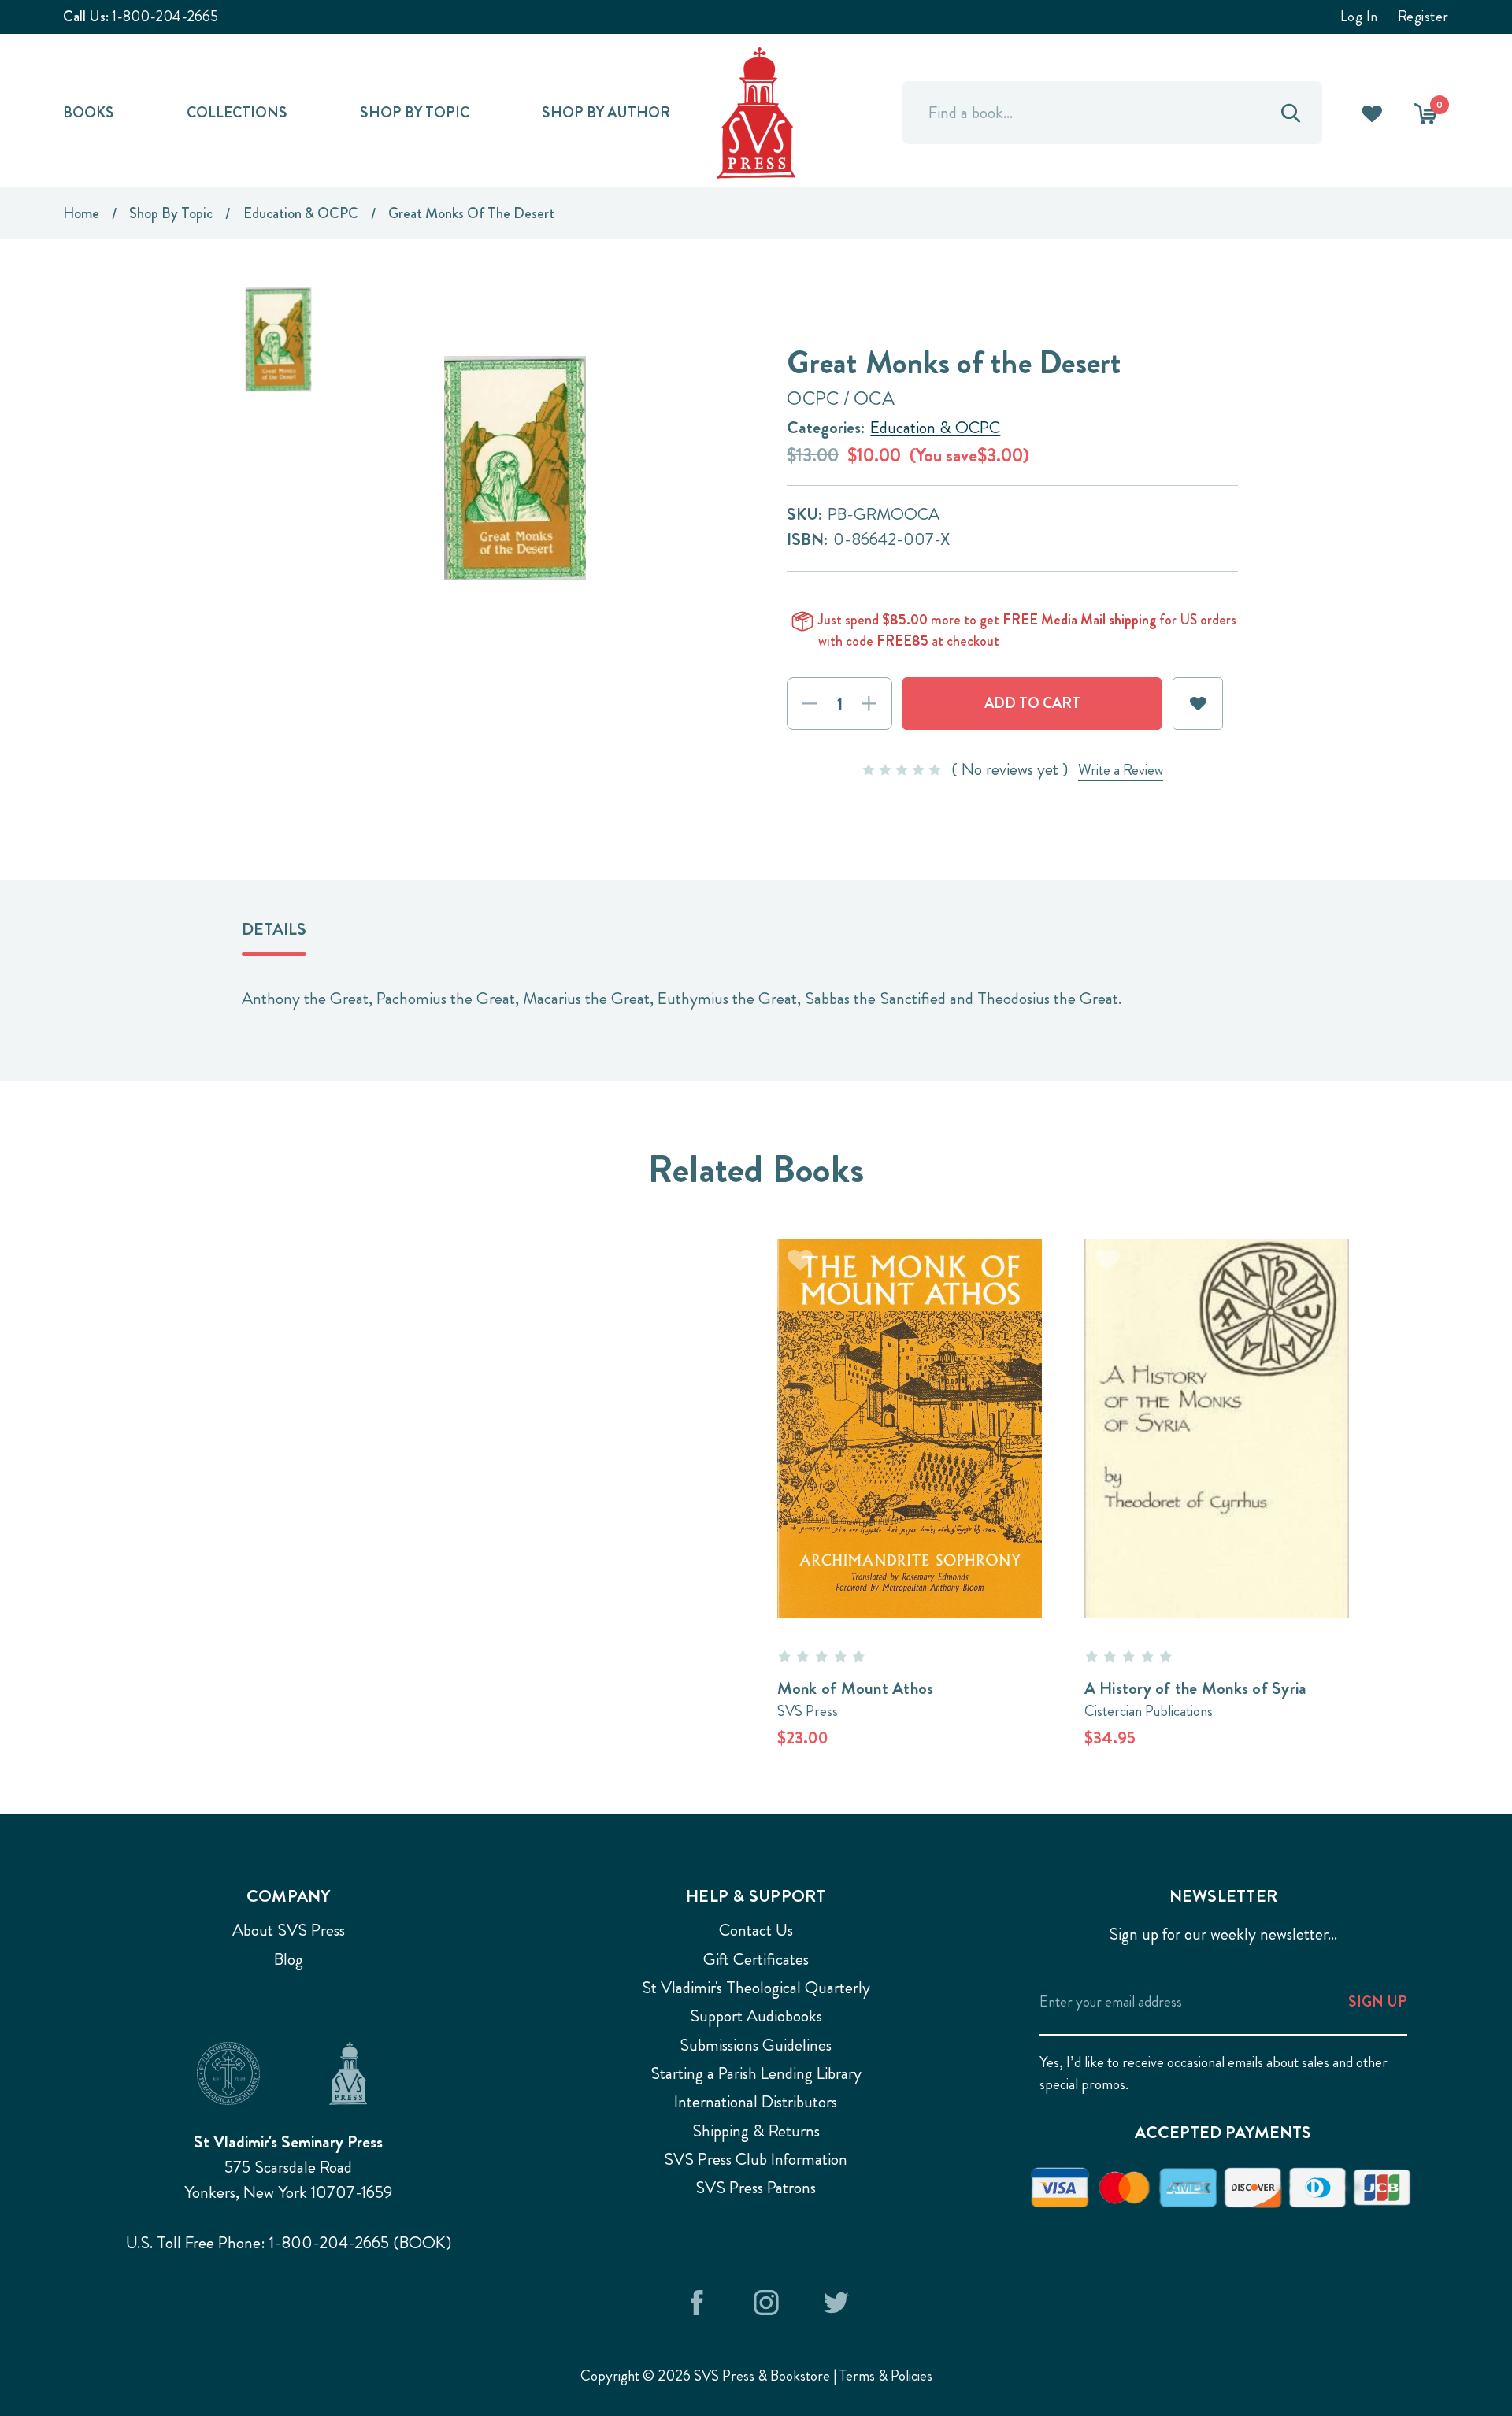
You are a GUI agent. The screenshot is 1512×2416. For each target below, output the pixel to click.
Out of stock (1217, 1400)
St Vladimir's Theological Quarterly (756, 1988)
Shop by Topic (415, 112)
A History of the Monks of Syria (1196, 1688)
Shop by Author (606, 112)
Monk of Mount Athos (856, 1688)
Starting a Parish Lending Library (756, 2073)
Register (1423, 17)
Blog (289, 1959)
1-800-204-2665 (165, 16)
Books (89, 112)
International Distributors (756, 2102)
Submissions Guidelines (756, 2045)
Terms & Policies (886, 2375)
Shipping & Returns (756, 2131)
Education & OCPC (935, 428)
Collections (237, 112)
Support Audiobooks (756, 2016)
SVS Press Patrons (756, 2188)
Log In (1359, 17)
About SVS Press (289, 1930)
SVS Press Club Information (756, 2159)
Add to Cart (910, 1400)
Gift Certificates (756, 1959)
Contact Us (756, 1930)
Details (274, 929)
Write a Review (1121, 770)
